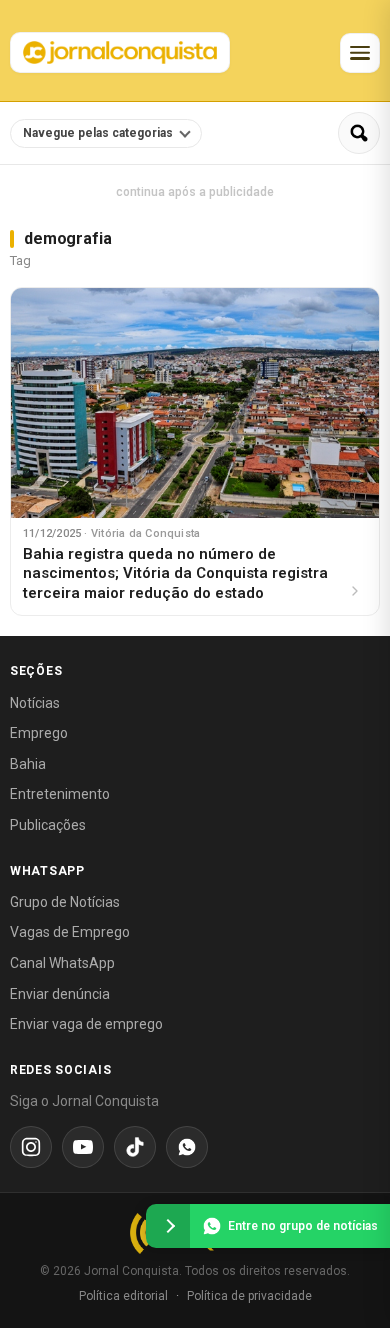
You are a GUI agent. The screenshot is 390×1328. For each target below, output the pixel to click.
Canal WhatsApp (62, 963)
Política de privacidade (249, 1296)
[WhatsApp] (187, 1147)
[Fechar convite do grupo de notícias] (168, 1226)
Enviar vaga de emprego (86, 1024)
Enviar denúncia (60, 994)
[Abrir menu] (360, 53)
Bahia (28, 764)
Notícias (35, 703)
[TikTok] (135, 1147)
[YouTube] (83, 1147)
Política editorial (123, 1296)
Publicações (48, 825)
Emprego (39, 733)
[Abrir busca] (359, 133)
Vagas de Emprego (70, 932)
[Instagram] (31, 1147)
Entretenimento (60, 794)
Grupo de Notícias (65, 902)
